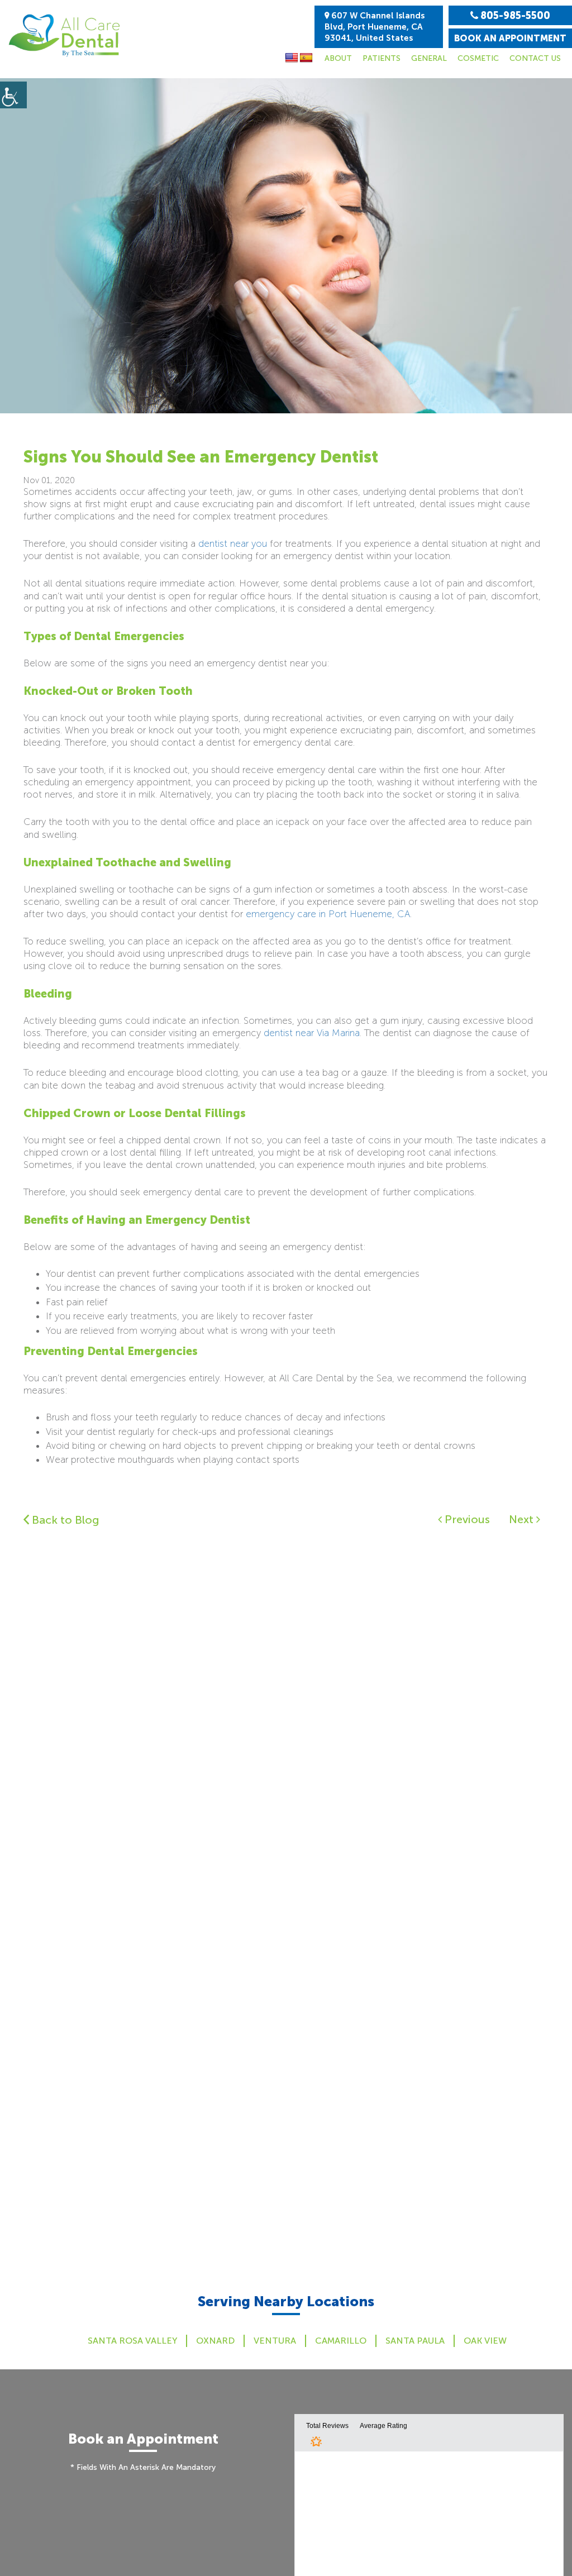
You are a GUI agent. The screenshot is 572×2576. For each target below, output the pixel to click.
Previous (466, 1519)
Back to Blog (64, 1520)
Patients (382, 58)
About (338, 58)
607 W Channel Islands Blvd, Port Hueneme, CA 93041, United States (375, 27)
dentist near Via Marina (312, 1033)
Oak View (485, 2341)
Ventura (275, 2341)
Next (523, 1519)
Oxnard (215, 2341)
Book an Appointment (510, 38)
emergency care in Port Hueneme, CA (328, 914)
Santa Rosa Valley (132, 2341)
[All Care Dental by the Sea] (64, 35)
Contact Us (535, 58)
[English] (292, 58)
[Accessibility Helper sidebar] (13, 95)
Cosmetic (478, 58)
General (429, 58)
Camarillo (341, 2341)
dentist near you (233, 543)
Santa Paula (415, 2341)
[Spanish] (306, 58)
